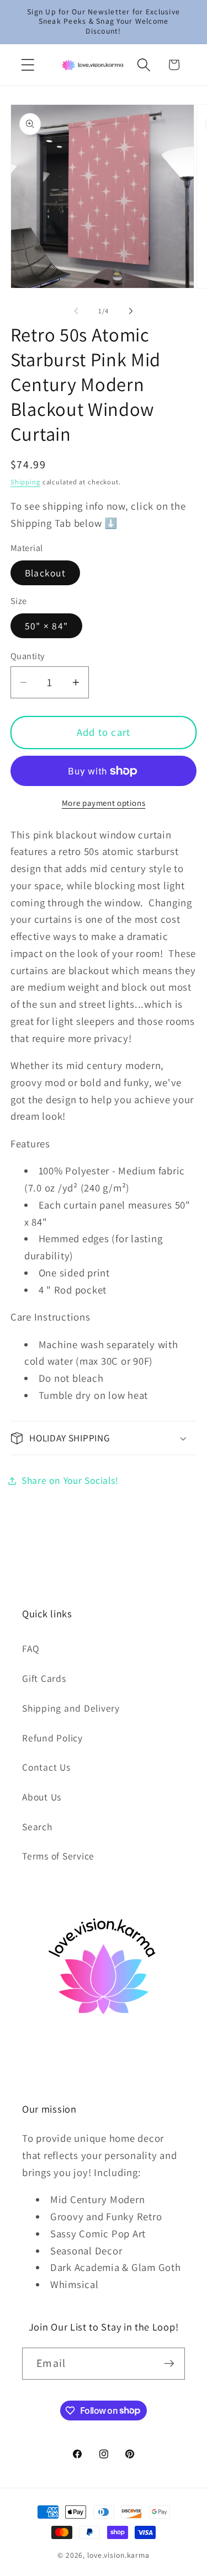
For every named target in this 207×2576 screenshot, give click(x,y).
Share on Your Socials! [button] (70, 1480)
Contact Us (46, 1767)
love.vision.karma (118, 2555)
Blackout (45, 573)
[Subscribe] (169, 2364)
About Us (42, 1797)
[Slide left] (76, 311)
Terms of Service (58, 1856)
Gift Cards (44, 1678)
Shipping (25, 482)
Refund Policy (52, 1738)
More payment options (104, 803)
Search (37, 1827)
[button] (28, 65)
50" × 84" (46, 626)
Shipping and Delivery (71, 1708)
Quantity (28, 656)
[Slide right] (131, 311)
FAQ (31, 1648)
